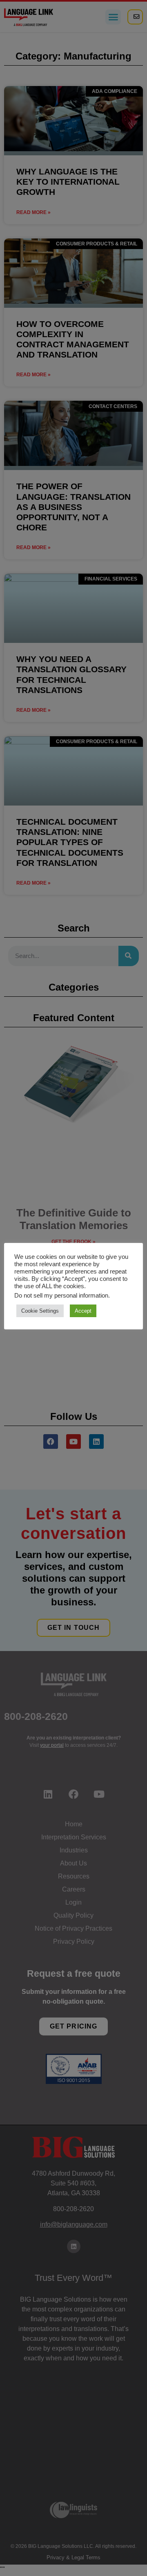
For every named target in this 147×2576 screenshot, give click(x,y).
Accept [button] (83, 1311)
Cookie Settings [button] (40, 1311)
